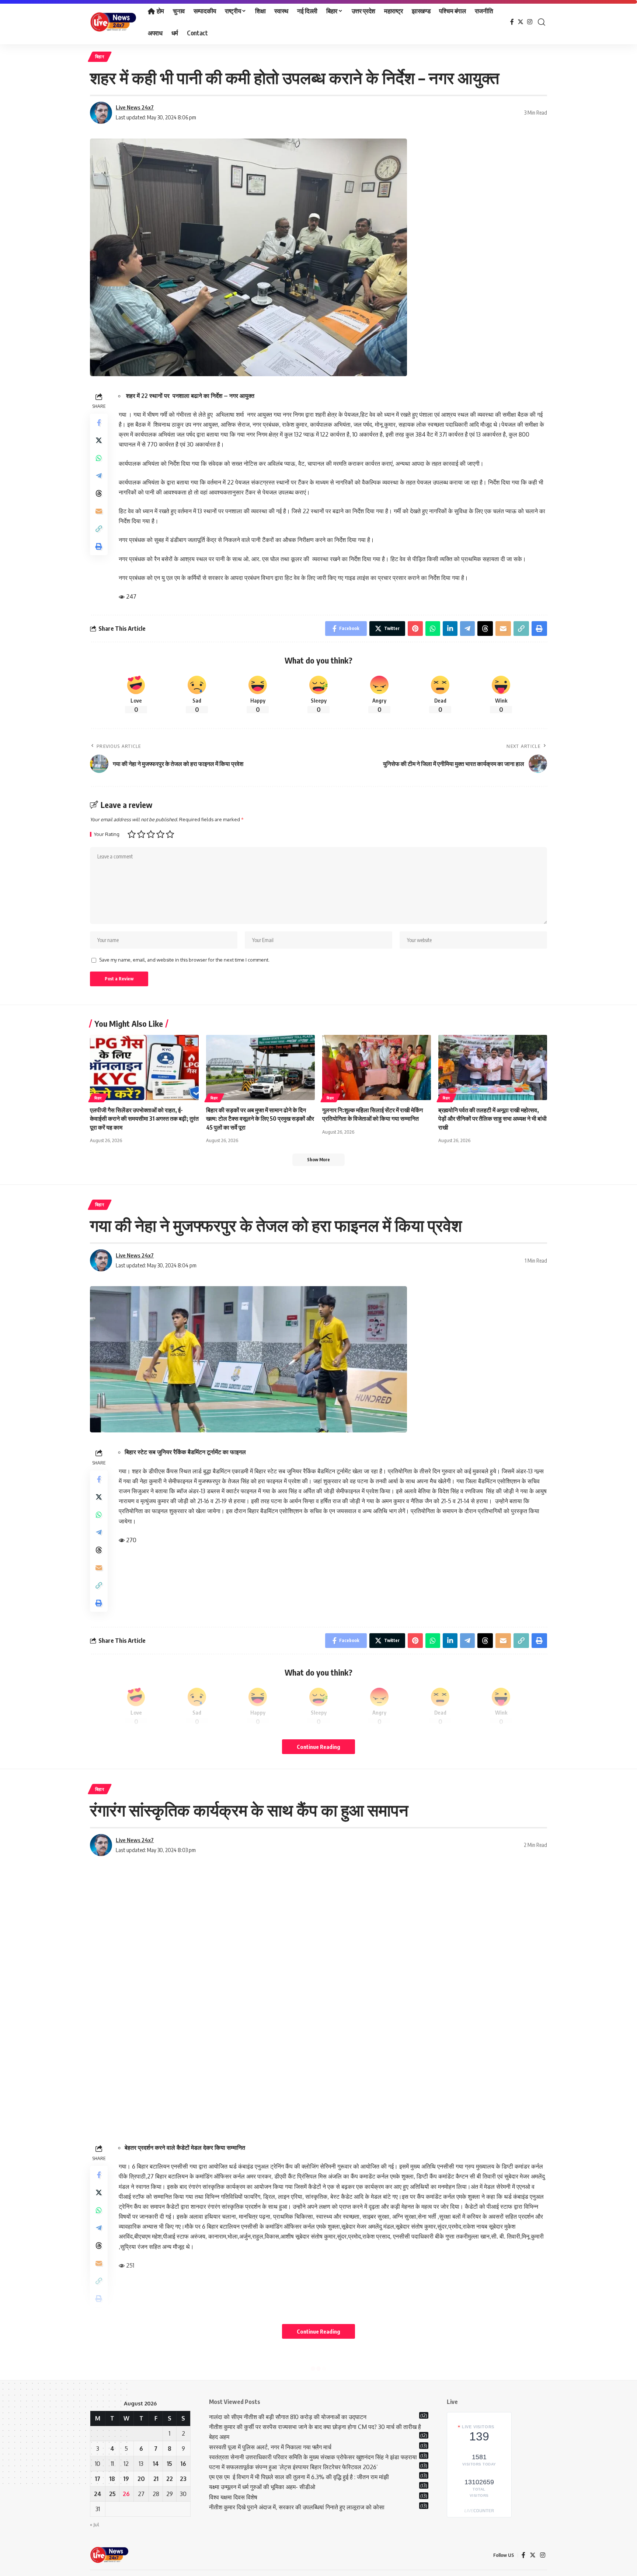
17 (98, 2479)
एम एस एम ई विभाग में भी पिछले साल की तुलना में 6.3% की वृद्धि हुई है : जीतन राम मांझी (299, 2477)
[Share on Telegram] (99, 476)
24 (98, 2494)
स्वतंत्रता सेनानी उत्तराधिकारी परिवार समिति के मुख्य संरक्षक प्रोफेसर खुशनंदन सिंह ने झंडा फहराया (313, 2457)
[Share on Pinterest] (415, 629)
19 (126, 2479)
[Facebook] (512, 22)
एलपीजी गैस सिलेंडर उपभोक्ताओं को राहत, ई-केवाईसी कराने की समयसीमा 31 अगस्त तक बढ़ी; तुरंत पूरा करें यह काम (144, 1119)
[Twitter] (521, 22)
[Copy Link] (99, 529)
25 (112, 2494)
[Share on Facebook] (99, 423)
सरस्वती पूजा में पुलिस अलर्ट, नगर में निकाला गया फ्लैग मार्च (270, 2447)
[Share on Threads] (99, 493)
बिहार (100, 57)
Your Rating (107, 834)
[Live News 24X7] (113, 22)
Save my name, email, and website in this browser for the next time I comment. (184, 960)
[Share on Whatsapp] (99, 458)
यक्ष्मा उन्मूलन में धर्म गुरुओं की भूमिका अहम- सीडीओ (263, 2487)
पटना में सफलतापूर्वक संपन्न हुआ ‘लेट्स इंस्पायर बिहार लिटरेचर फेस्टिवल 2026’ (293, 2467)
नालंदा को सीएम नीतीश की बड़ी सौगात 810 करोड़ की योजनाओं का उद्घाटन (288, 2417)
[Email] (99, 511)
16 (183, 2464)
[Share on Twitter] (99, 440)
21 (156, 2479)
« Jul (95, 2524)
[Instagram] (530, 22)
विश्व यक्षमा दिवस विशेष (233, 2497)
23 (183, 2479)
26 (126, 2494)
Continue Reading (318, 1747)
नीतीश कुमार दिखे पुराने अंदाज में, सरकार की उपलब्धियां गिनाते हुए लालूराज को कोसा (297, 2507)
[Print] (99, 546)
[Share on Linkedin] (450, 629)
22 (170, 2479)
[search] (542, 22)
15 (170, 2464)
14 (156, 2464)
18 (112, 2479)
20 (141, 2479)
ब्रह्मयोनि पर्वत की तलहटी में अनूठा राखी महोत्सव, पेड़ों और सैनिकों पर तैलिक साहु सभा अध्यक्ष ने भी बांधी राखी (492, 1119)
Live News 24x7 (135, 107)
